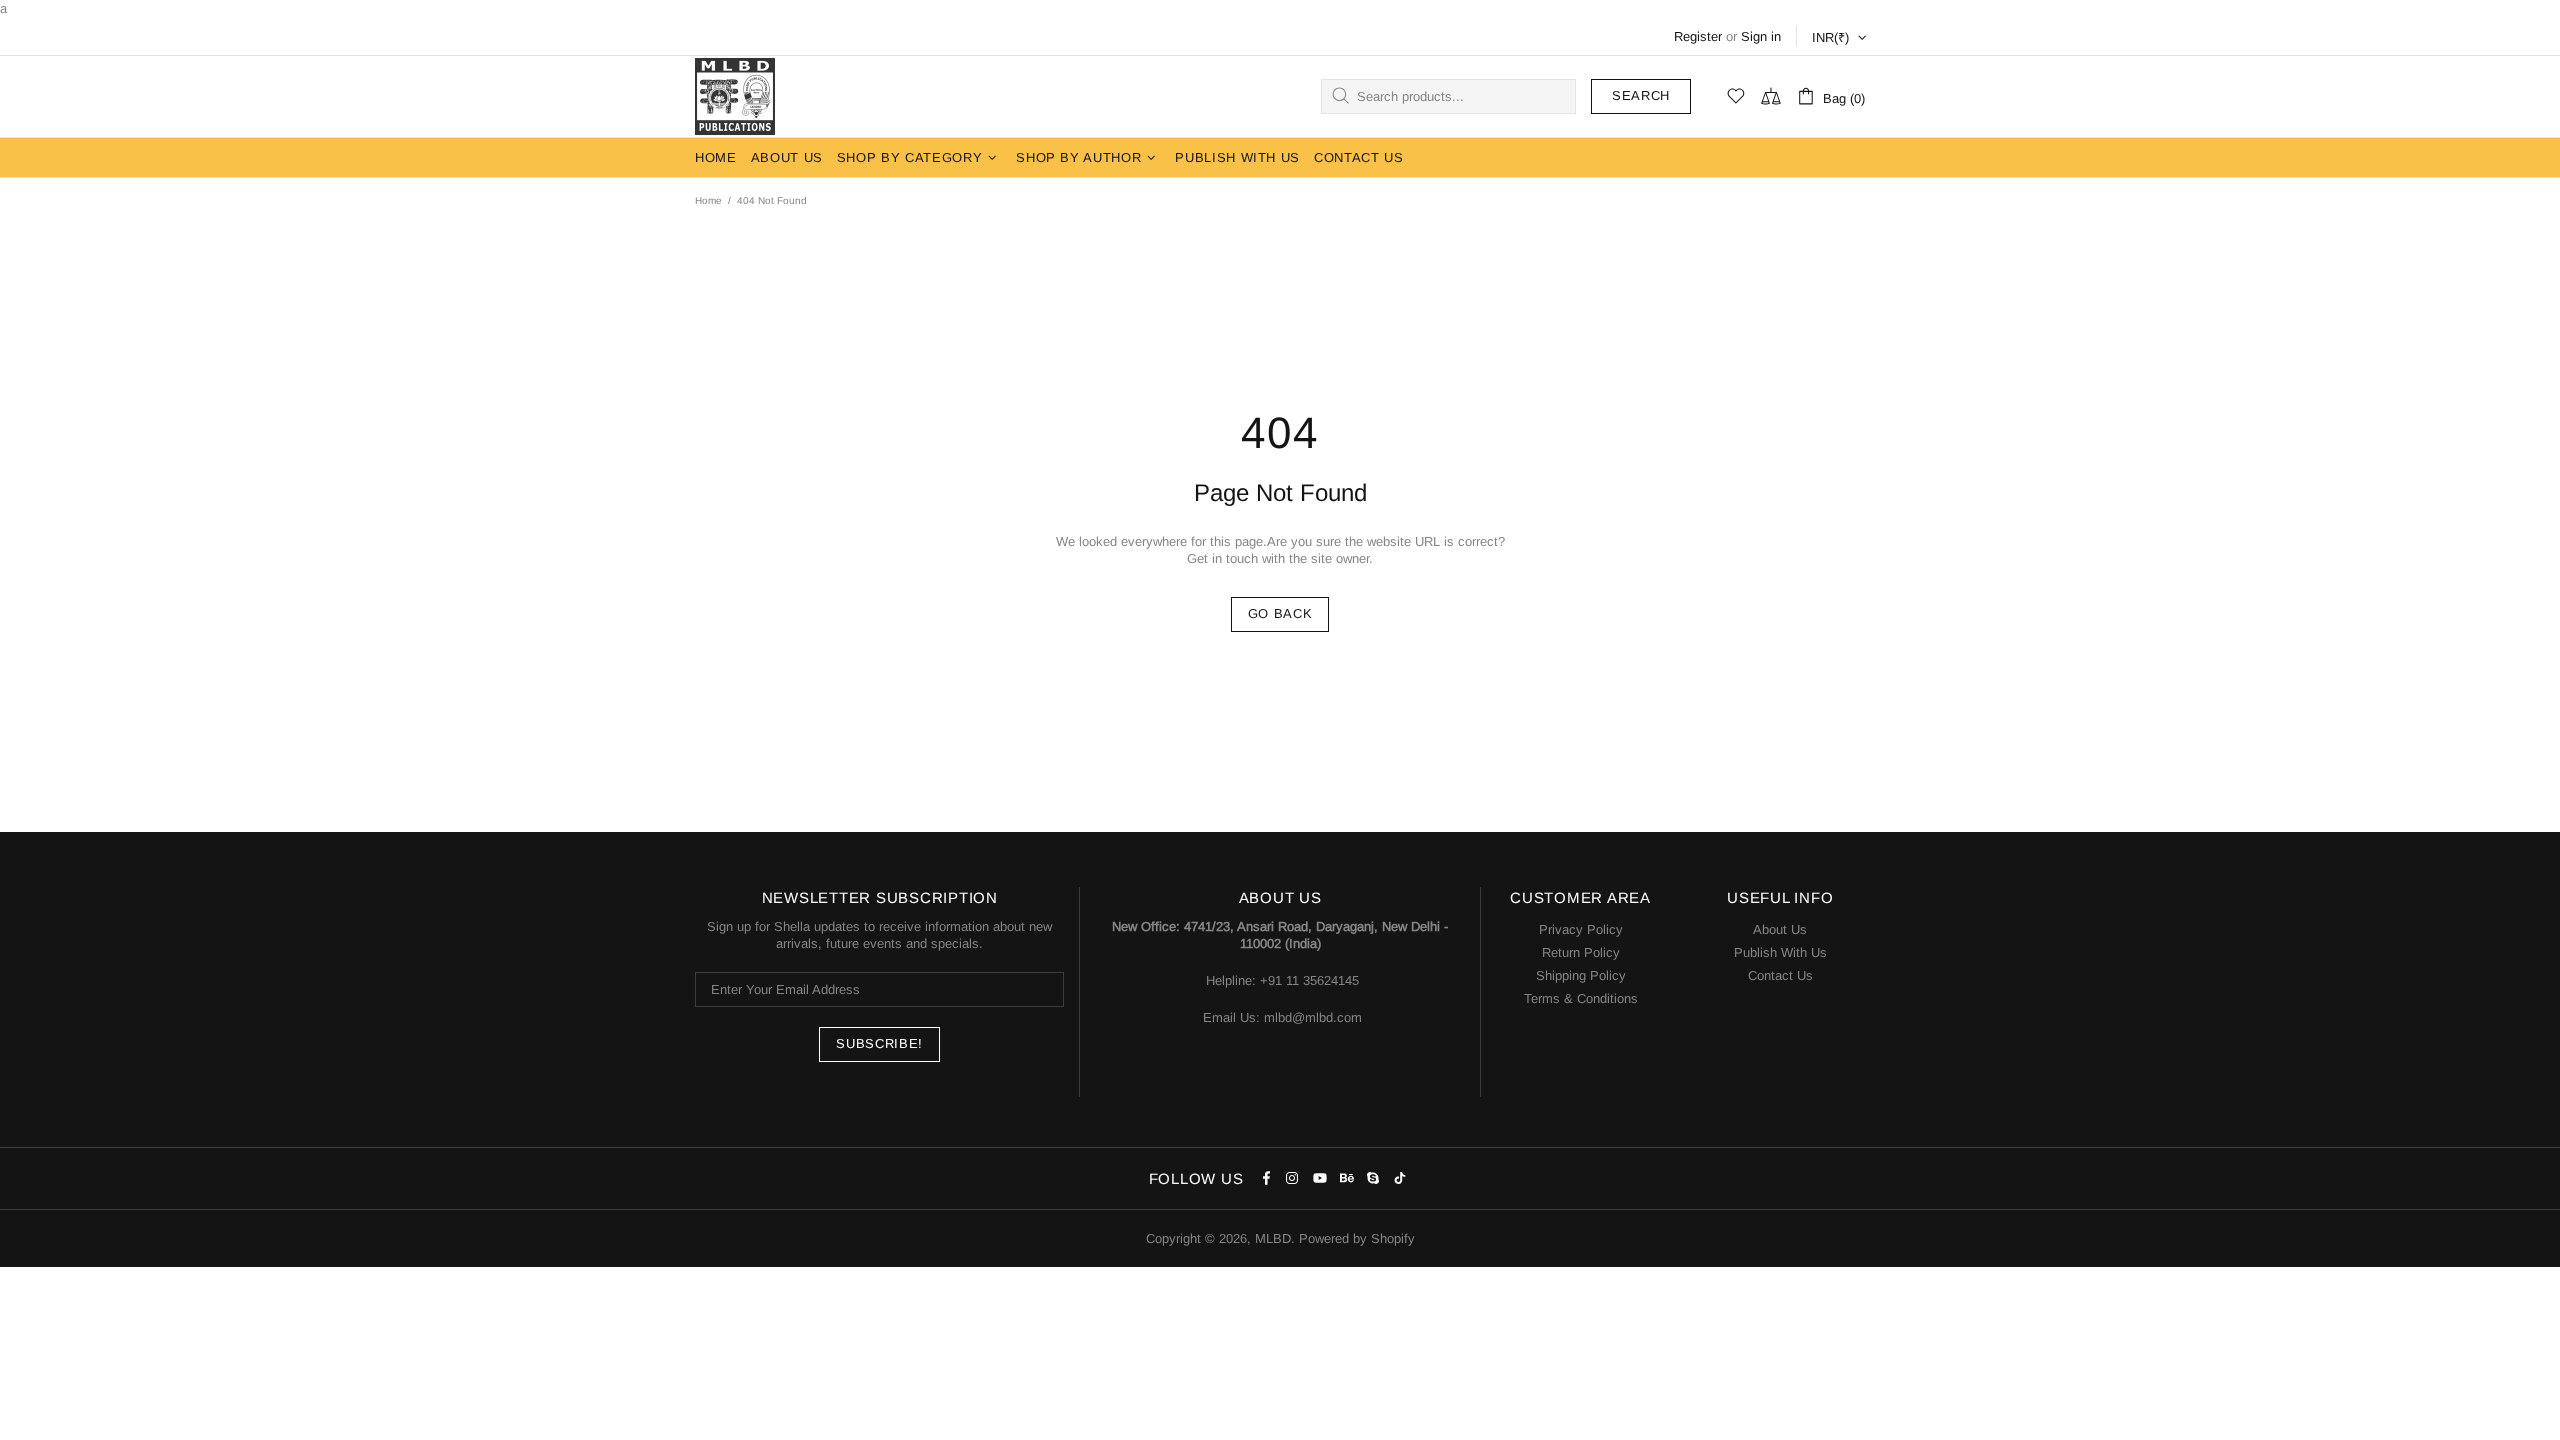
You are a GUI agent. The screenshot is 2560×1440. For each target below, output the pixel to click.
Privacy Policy (1581, 929)
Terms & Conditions (1581, 998)
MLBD (735, 96)
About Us (1780, 929)
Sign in (1761, 36)
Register (1698, 36)
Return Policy (1581, 952)
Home (708, 200)
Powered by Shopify (1357, 1238)
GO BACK (1280, 613)
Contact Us (1780, 975)
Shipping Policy (1581, 975)
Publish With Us (1780, 952)
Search (1641, 95)
